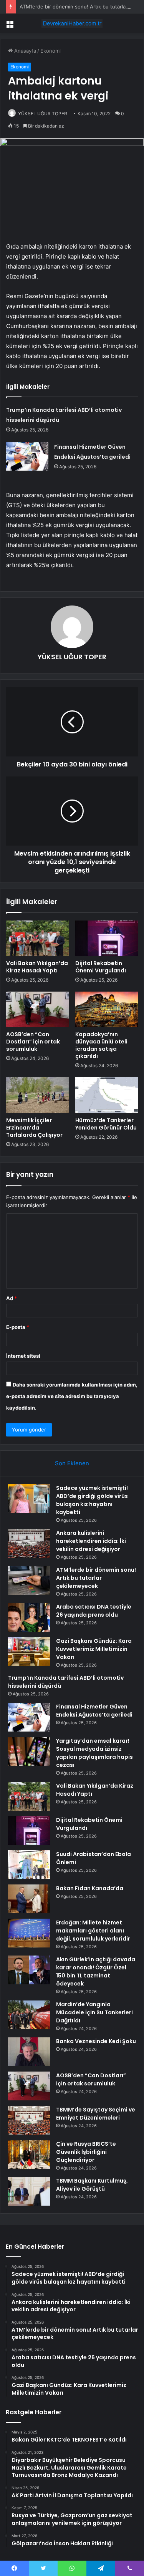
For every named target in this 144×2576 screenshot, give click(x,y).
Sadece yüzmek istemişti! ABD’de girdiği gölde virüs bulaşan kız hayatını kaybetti (92, 1500)
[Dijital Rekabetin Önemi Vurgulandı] (107, 938)
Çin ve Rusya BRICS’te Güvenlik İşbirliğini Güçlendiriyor (86, 2152)
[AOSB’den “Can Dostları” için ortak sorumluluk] (38, 1009)
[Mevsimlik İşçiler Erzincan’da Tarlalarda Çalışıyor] (38, 1095)
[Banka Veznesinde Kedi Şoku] (29, 2052)
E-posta (18, 1327)
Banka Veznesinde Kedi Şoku (96, 2041)
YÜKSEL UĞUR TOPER (43, 114)
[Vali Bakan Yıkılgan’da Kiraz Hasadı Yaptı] (38, 938)
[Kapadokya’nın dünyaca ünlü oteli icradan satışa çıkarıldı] (107, 1009)
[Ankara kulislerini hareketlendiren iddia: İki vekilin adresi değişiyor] (29, 1543)
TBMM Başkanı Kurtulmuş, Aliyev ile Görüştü (92, 2185)
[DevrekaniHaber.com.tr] (72, 23)
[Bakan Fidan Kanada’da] (29, 1899)
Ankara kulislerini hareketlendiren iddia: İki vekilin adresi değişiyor (91, 1541)
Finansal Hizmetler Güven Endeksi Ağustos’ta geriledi (94, 1711)
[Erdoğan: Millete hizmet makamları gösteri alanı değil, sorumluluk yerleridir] (29, 1933)
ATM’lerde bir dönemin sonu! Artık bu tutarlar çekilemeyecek (96, 1578)
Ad (12, 1298)
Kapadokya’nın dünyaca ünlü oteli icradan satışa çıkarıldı (101, 1045)
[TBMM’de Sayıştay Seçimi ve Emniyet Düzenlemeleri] (29, 2120)
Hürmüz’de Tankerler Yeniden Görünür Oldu (106, 1124)
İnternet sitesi (23, 1356)
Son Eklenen (72, 1463)
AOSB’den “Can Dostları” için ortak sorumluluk (33, 1042)
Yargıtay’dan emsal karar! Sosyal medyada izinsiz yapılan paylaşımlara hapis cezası (94, 1753)
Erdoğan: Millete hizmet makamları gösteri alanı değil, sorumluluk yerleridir (93, 1931)
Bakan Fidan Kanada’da (90, 1888)
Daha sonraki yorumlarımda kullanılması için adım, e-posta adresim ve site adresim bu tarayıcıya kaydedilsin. (72, 1396)
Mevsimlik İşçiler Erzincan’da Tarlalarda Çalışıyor (34, 1128)
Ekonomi (50, 51)
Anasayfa (24, 51)
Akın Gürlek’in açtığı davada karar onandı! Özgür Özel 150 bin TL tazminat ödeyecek (96, 1971)
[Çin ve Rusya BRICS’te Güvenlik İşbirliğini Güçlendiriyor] (29, 2154)
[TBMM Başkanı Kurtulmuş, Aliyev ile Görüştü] (29, 2191)
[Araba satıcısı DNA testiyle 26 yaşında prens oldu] (29, 1617)
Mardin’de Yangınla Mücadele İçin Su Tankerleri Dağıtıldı (94, 2012)
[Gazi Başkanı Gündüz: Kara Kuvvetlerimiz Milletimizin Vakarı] (29, 1651)
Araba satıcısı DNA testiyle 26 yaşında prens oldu (94, 1611)
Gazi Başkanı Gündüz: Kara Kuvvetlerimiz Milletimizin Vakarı (94, 1649)
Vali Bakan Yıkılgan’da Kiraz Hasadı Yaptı (37, 967)
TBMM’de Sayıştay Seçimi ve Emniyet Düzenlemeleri (96, 2114)
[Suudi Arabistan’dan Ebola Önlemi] (29, 1865)
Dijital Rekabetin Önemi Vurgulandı (101, 967)
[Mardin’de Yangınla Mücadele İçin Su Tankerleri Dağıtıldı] (29, 2015)
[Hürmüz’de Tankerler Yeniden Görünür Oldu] (107, 1095)
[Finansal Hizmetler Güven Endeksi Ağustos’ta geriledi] (27, 456)
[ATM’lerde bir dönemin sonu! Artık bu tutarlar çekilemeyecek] (29, 1580)
